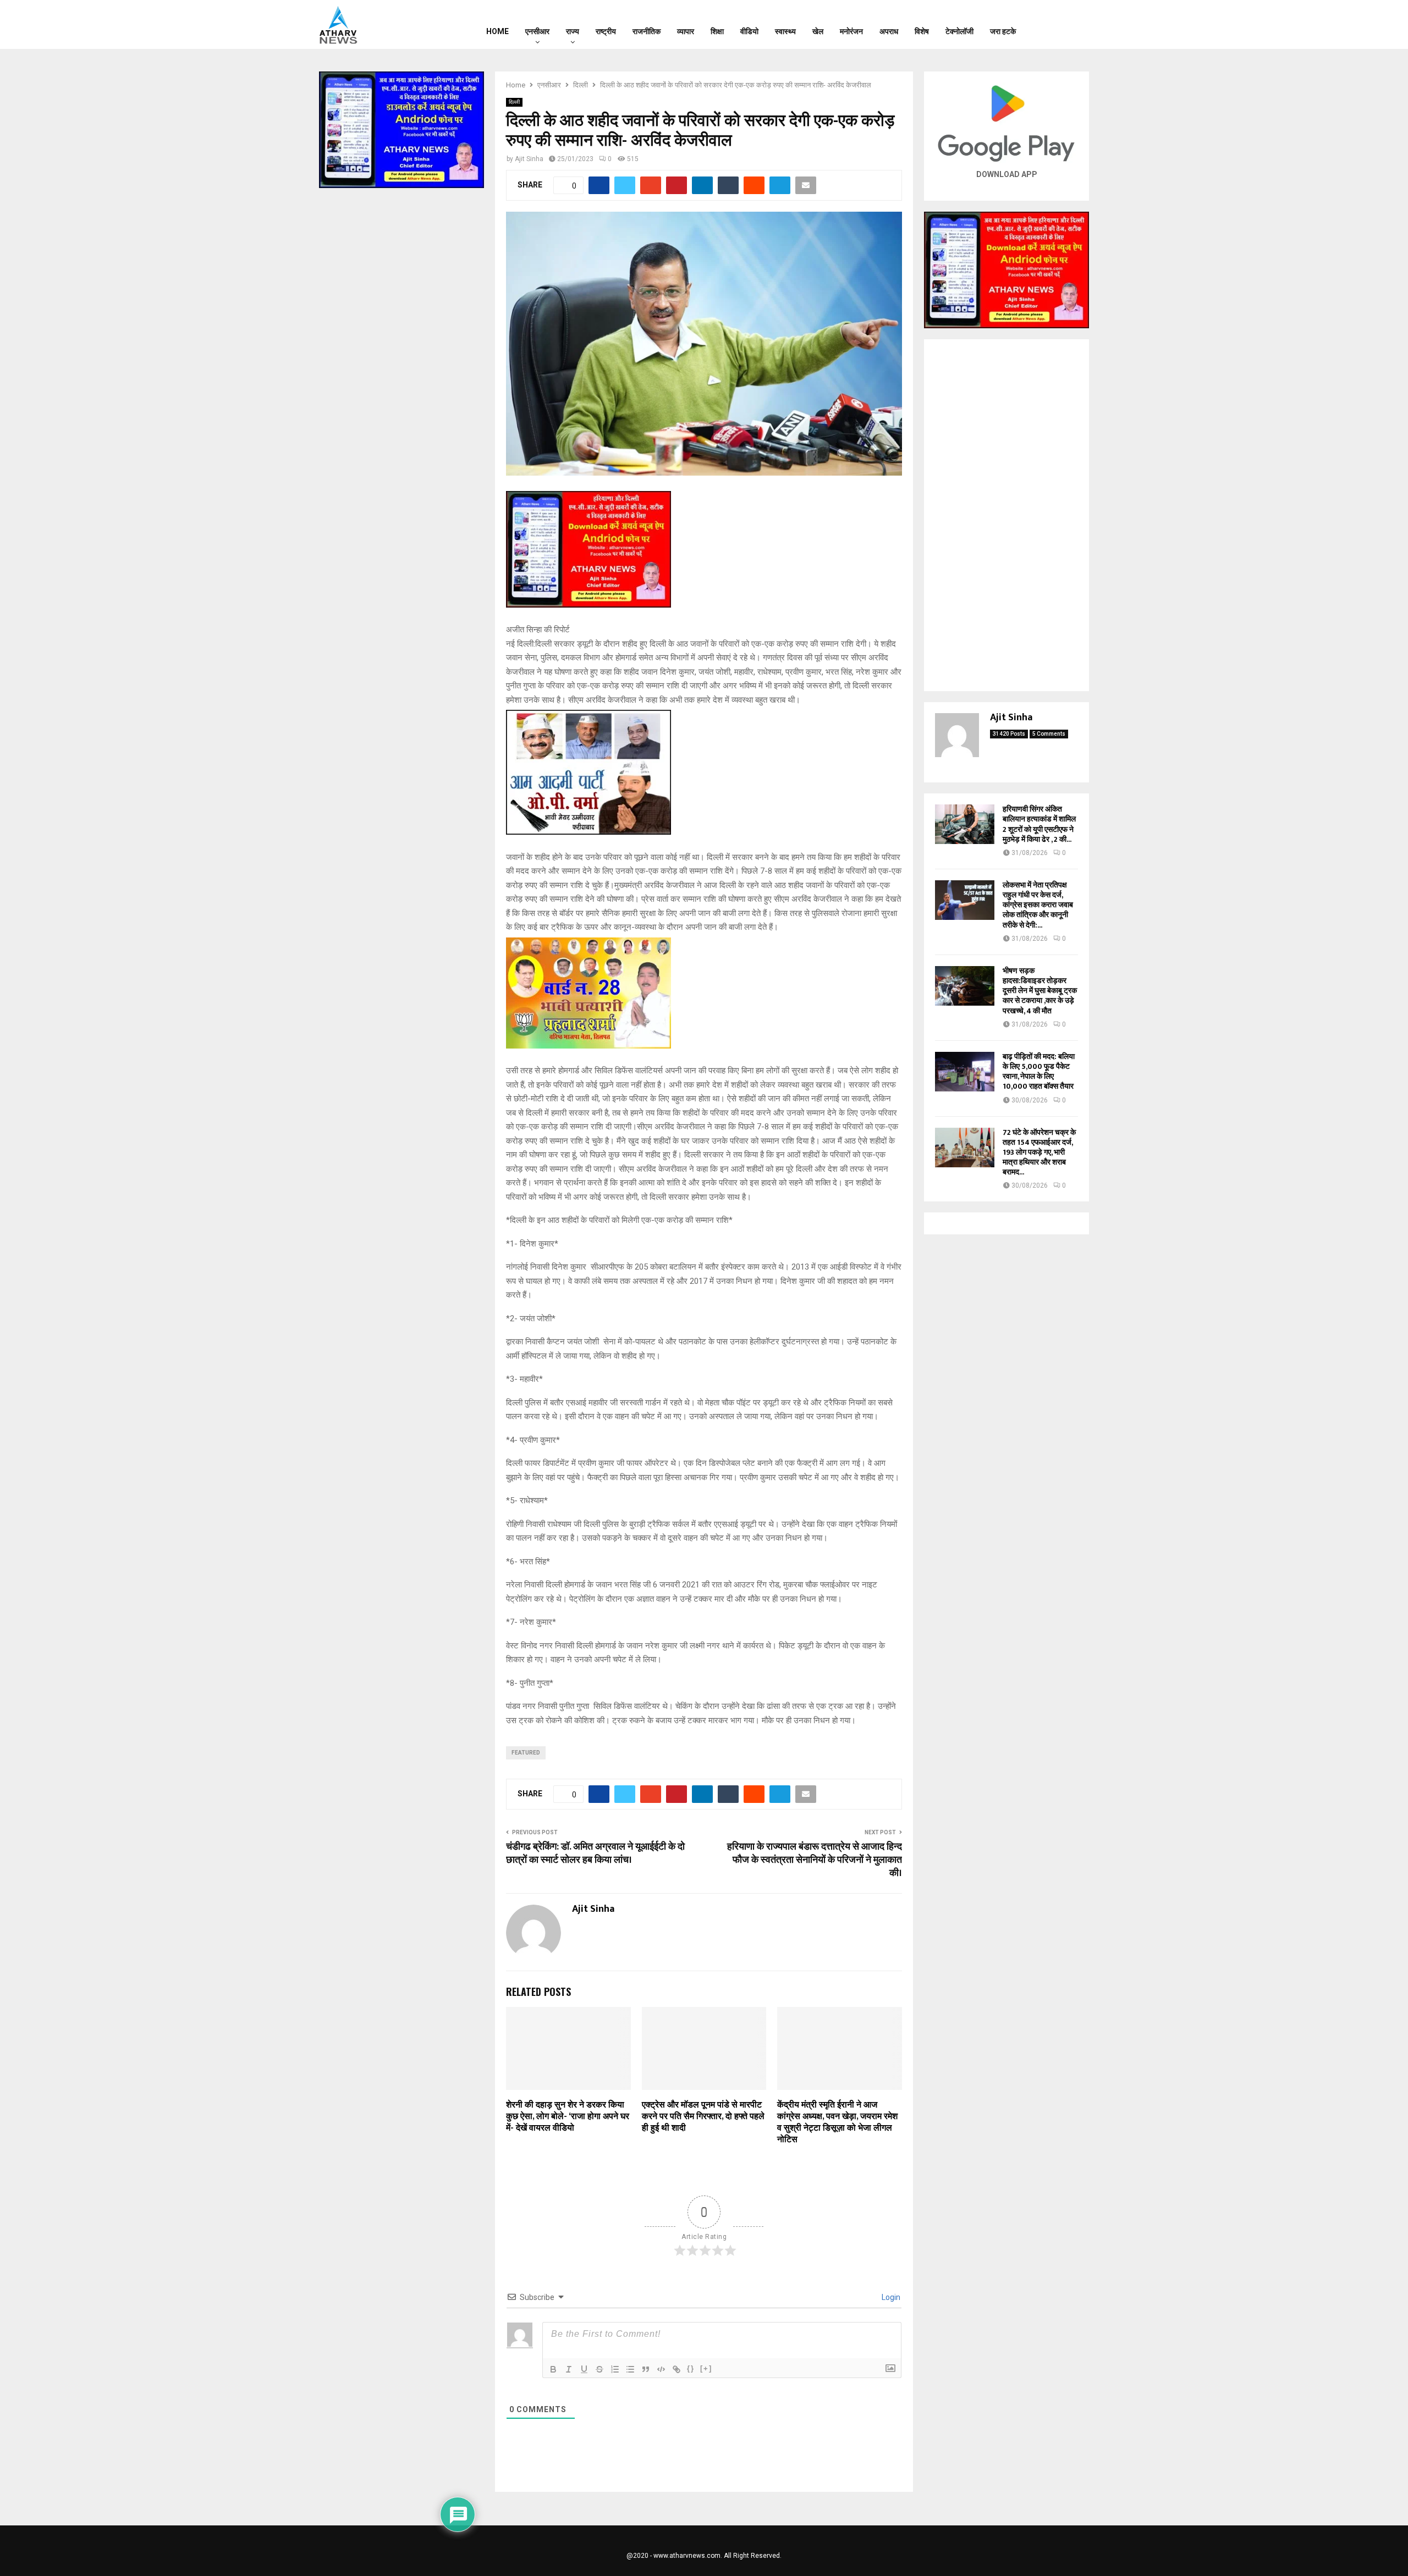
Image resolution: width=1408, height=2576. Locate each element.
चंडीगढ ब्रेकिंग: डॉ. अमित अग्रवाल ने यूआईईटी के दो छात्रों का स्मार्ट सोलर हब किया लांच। (595, 1854)
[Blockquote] (646, 2369)
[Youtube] (1076, 25)
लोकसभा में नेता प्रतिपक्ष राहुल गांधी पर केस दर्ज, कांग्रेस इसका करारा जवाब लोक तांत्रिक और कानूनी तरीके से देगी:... (1038, 905)
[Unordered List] (630, 2369)
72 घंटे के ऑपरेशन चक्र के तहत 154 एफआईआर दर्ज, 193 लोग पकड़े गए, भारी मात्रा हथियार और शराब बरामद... (1039, 1152)
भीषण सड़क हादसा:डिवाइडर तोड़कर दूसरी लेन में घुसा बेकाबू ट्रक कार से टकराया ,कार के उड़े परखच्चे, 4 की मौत (1040, 991)
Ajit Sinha (529, 159)
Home (497, 31)
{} (691, 2368)
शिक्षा (717, 31)
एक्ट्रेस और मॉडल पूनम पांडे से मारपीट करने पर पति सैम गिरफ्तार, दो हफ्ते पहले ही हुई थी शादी (703, 2117)
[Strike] (599, 2369)
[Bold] (553, 2369)
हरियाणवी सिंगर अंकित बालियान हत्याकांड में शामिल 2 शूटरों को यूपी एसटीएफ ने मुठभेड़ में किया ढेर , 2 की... (1039, 824)
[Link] (676, 2369)
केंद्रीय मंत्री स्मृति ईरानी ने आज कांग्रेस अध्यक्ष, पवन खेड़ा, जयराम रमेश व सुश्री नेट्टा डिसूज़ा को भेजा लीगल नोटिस (837, 2122)
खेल (818, 31)
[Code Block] (661, 2369)
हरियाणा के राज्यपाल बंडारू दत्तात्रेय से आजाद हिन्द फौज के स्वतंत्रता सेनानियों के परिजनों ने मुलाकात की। (815, 1860)
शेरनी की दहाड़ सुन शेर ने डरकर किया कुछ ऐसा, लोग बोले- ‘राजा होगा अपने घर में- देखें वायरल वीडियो (568, 2117)
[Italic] (569, 2369)
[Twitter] (1062, 25)
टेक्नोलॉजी (959, 31)
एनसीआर (537, 31)
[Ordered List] (615, 2369)
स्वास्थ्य (785, 31)
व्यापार (686, 31)
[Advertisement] (1007, 515)
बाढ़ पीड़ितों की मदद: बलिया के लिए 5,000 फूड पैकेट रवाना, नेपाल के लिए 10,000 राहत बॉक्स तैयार (1039, 1072)
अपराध (889, 31)
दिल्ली (514, 102)
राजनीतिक (647, 31)
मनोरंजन (851, 31)
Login (890, 2297)
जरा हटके (1003, 31)
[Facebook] (1048, 25)
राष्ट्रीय (606, 31)
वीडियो (749, 31)
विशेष (922, 31)
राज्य (573, 31)
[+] (706, 2368)
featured (526, 1753)
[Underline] (584, 2369)
